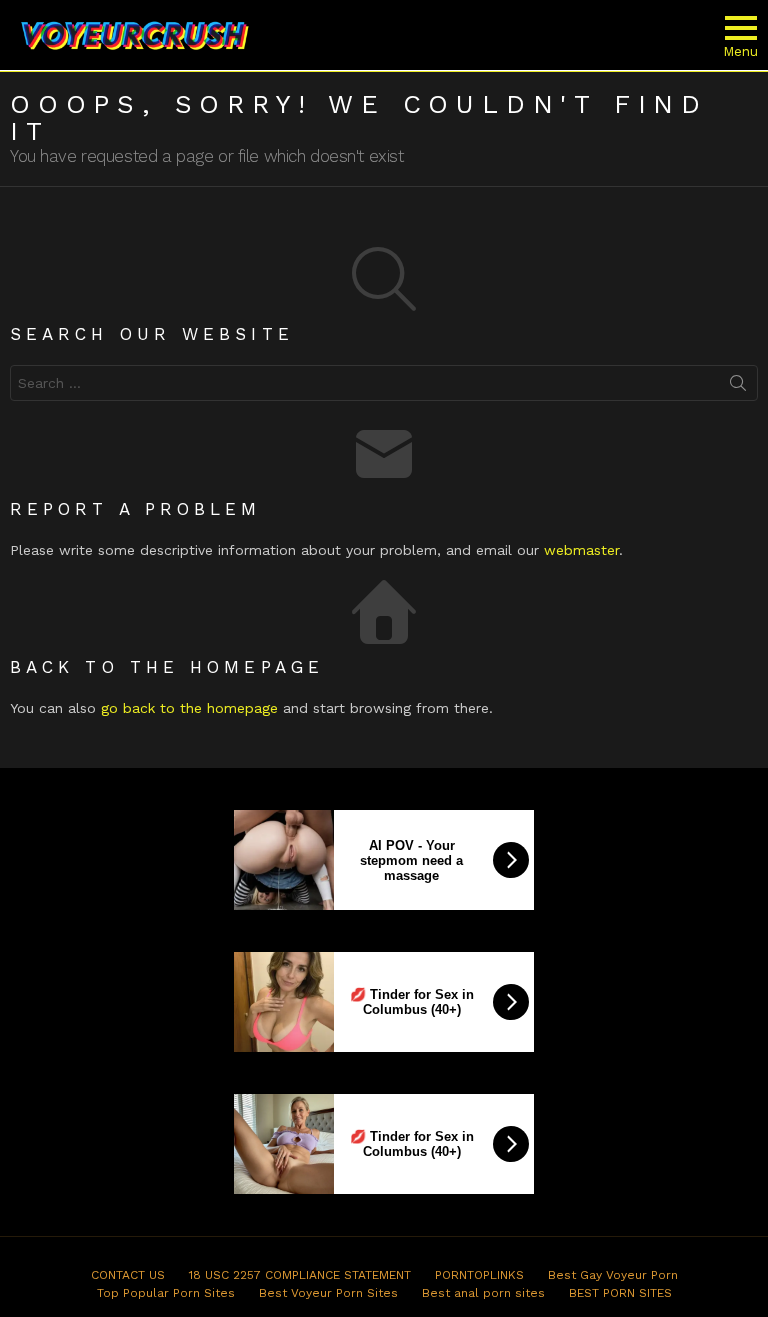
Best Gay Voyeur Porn (613, 1275)
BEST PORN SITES (620, 1293)
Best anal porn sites (483, 1293)
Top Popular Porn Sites (166, 1293)
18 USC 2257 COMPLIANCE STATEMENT (300, 1275)
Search (738, 387)
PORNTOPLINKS (479, 1275)
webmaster (581, 550)
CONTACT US (128, 1275)
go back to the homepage (189, 708)
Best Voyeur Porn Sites (328, 1293)
